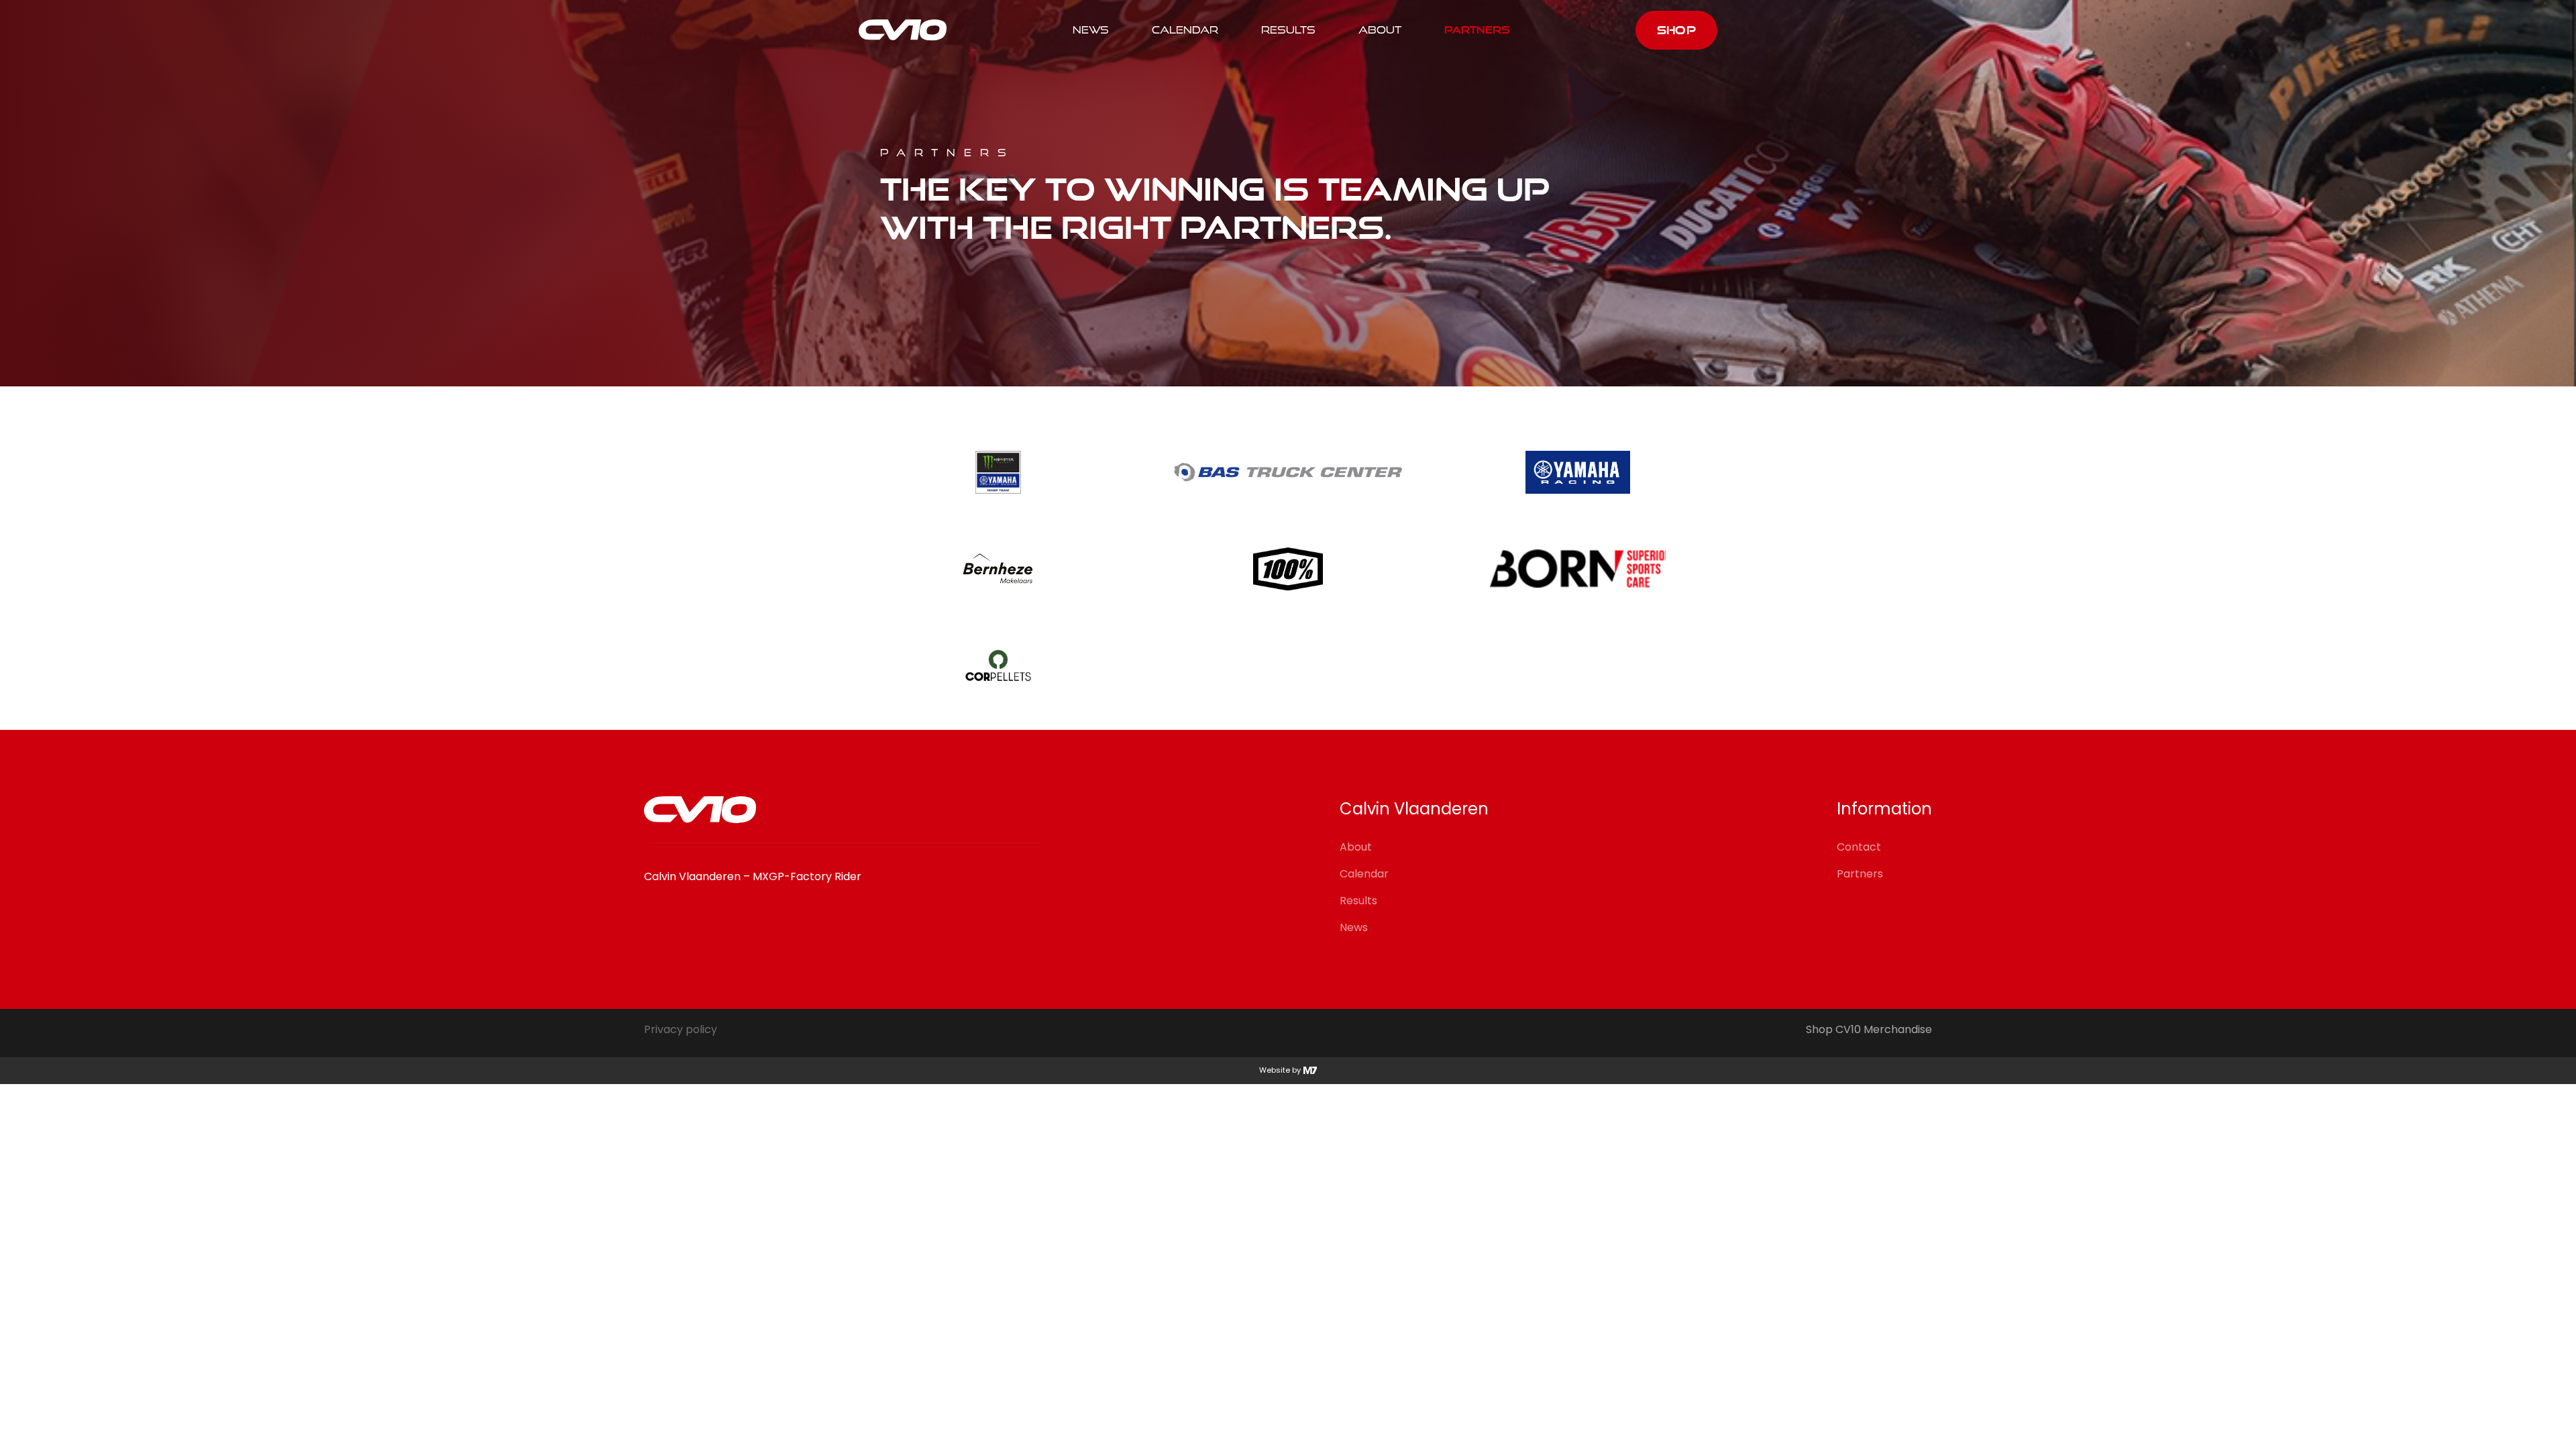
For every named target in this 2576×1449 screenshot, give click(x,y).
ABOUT (1380, 30)
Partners (1477, 30)
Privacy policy (681, 1030)
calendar (1185, 30)
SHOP (1676, 30)
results (1288, 30)
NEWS (1091, 30)
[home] (903, 30)
